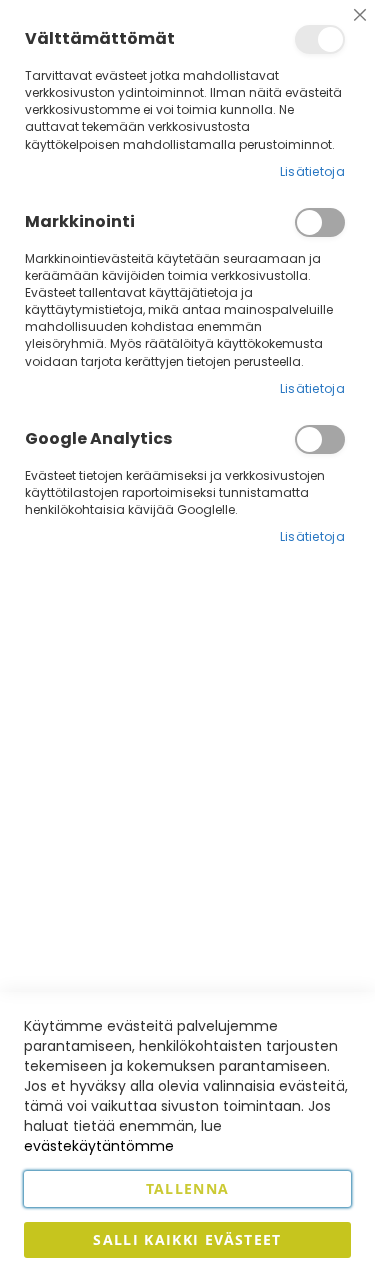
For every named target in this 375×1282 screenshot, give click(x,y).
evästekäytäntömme (99, 1146)
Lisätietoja (312, 171)
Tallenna (188, 1188)
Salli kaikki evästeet (187, 1239)
